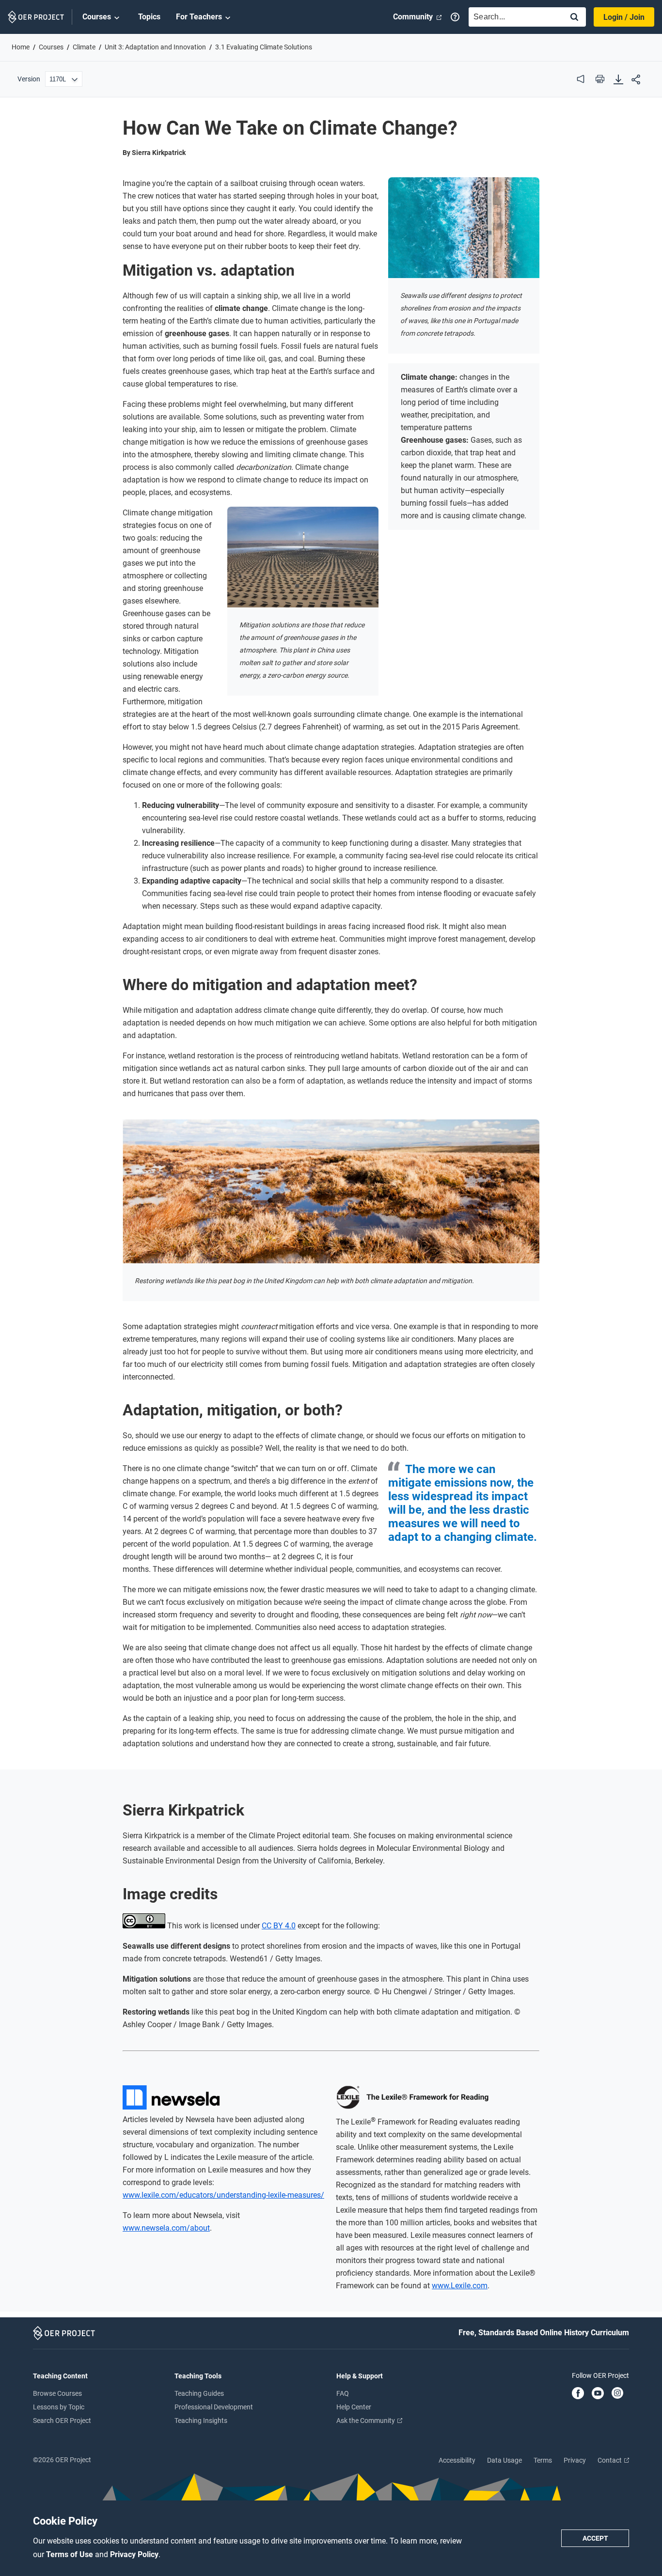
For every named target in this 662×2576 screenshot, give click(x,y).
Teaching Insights (201, 2421)
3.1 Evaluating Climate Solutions (264, 47)
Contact (610, 2460)
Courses (97, 17)
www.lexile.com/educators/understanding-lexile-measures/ (223, 2195)
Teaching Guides (199, 2393)
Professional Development (214, 2407)
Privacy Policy (134, 2554)
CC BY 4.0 (279, 1926)
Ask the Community (366, 2421)
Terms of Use (71, 2554)
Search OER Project (62, 2421)
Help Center (354, 2407)
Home (21, 47)
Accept (595, 2538)
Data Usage (504, 2460)
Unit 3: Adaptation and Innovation (155, 47)
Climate (84, 47)
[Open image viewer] (464, 228)
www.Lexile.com (460, 2286)
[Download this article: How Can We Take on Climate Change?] (618, 80)
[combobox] (514, 17)
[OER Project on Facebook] (578, 2394)
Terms (543, 2460)
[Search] (574, 18)
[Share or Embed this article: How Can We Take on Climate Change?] (636, 80)
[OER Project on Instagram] (617, 2394)
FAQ (343, 2393)
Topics (149, 17)
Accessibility (457, 2460)
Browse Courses (57, 2393)
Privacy (575, 2460)
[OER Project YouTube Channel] (598, 2394)
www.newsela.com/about (166, 2228)
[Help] (455, 17)
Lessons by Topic (59, 2407)
